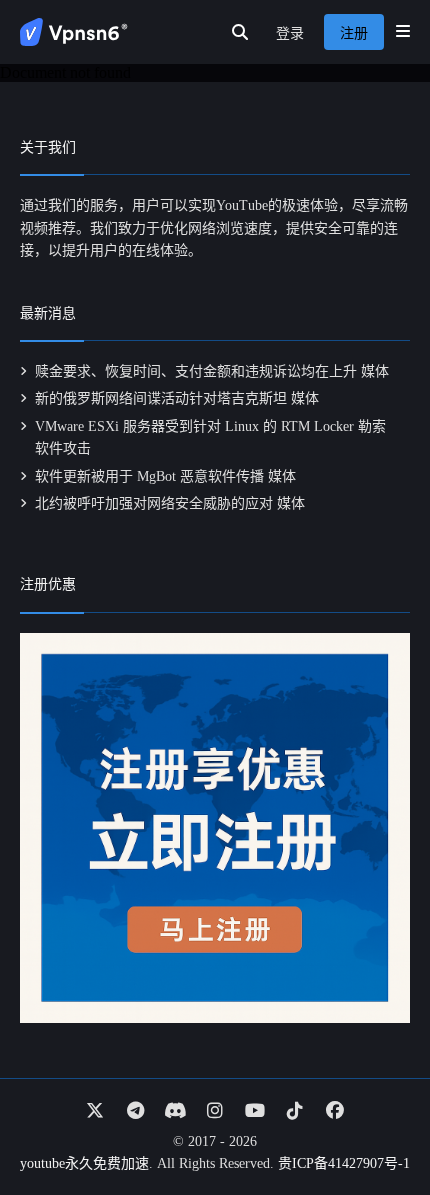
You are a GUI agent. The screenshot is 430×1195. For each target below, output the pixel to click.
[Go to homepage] (74, 32)
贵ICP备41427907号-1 (344, 1163)
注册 (354, 33)
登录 (290, 33)
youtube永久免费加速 (84, 1163)
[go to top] (376, 1123)
